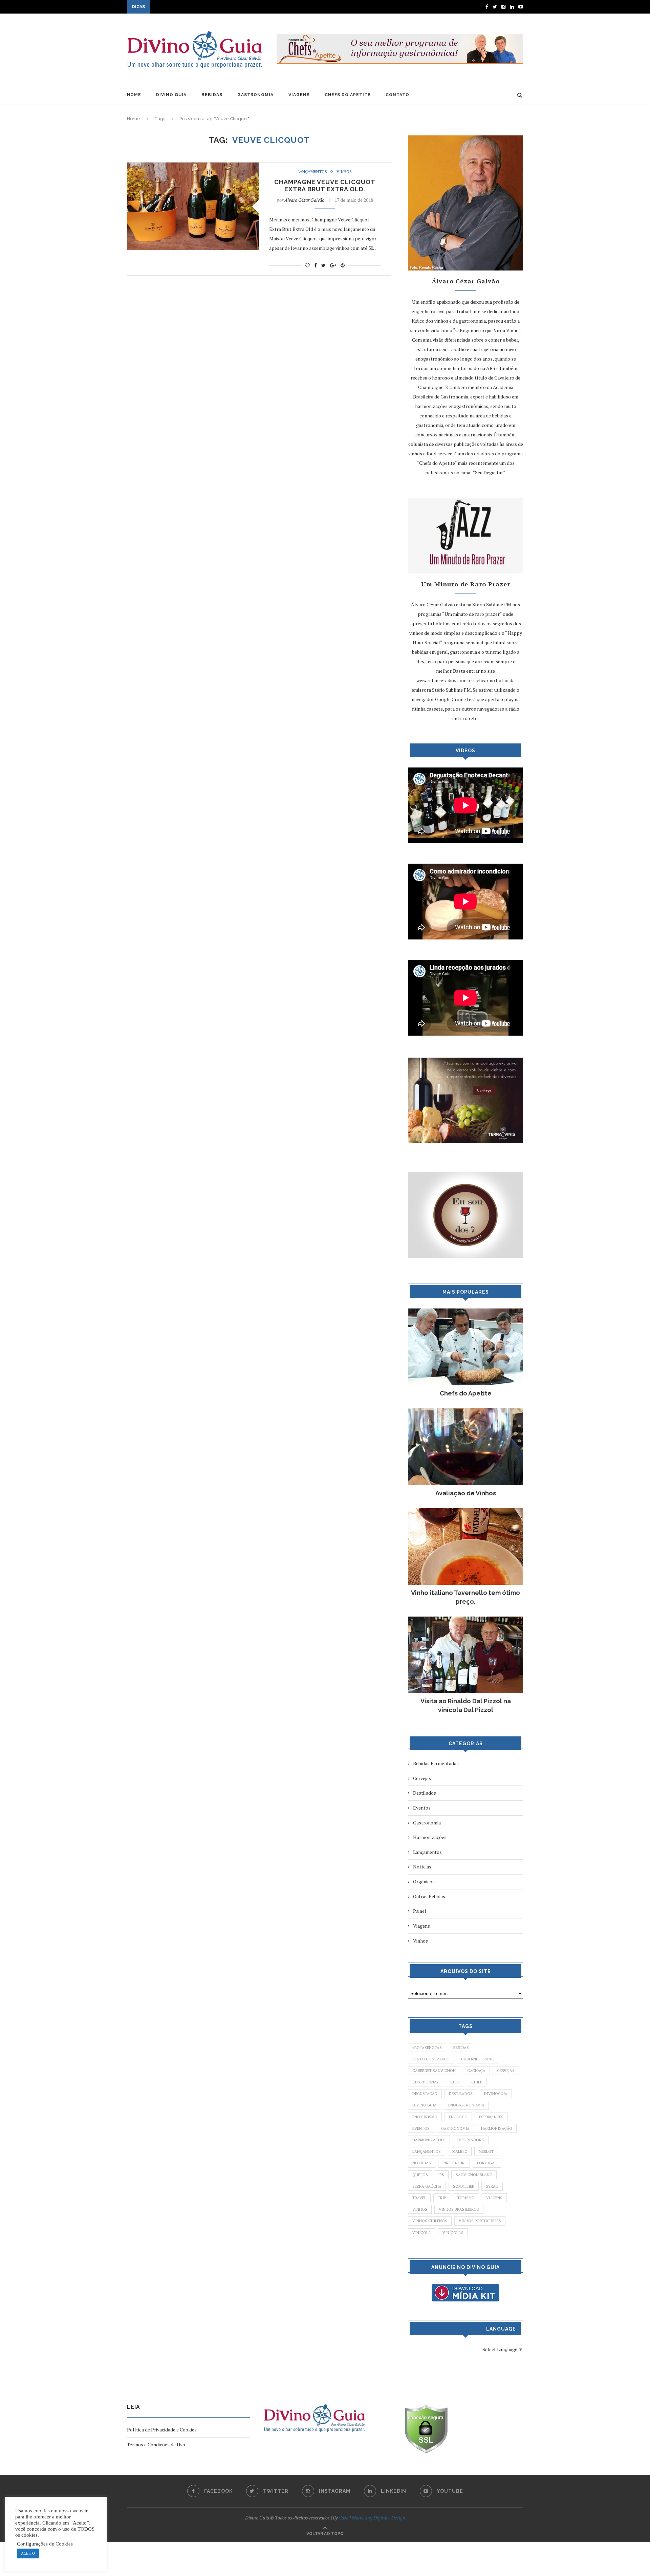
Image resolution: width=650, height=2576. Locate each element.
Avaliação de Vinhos (466, 1493)
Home (134, 119)
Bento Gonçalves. (431, 2059)
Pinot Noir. (454, 2163)
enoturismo (425, 2117)
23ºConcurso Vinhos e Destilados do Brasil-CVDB (203, 7)
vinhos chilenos (430, 2221)
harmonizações (429, 2140)
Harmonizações (430, 1837)
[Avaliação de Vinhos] (465, 1412)
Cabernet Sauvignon (434, 2071)
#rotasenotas (427, 2048)
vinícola (422, 2233)
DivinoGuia (496, 2094)
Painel (420, 1911)
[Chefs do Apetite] (465, 1312)
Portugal (487, 2163)
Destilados (425, 1793)
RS (442, 2175)
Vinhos (344, 172)
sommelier (464, 2186)
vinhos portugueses (480, 2221)
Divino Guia (425, 2105)
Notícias (422, 1867)
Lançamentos (312, 172)
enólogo (458, 2117)
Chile (477, 2082)
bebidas (461, 2048)
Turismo (466, 2198)
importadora (471, 2140)
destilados (461, 2094)
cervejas (506, 2071)
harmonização (497, 2128)
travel (419, 2198)
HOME (134, 95)
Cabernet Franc (478, 2059)
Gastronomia (427, 1823)
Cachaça (476, 2071)
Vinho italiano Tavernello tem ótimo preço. (465, 1597)
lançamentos (427, 2151)
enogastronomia (466, 2105)
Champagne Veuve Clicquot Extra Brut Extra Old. (325, 186)
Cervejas (422, 1778)
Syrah (492, 2186)
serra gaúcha (427, 2186)
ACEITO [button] (28, 2553)
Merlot (486, 2151)
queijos (420, 2175)
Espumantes (491, 2117)
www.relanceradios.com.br (444, 680)
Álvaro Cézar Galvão (304, 200)
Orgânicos (424, 1881)
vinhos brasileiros (459, 2209)
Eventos (422, 1808)
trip (442, 2198)
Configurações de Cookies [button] (45, 2544)
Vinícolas (453, 2233)
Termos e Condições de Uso (156, 2444)
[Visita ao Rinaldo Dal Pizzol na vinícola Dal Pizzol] (465, 1620)
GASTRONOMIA (255, 95)
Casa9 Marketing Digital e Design (372, 2518)
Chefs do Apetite (466, 1393)
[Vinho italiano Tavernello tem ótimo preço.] (465, 1511)
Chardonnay (426, 2082)
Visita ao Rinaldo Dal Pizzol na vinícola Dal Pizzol (466, 1705)
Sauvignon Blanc (474, 2175)
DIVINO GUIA (171, 95)
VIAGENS (299, 95)
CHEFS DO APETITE (348, 95)
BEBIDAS (212, 95)
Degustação (425, 2094)
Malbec (460, 2151)
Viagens (421, 1926)
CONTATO (397, 95)
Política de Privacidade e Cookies (162, 2430)
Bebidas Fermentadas (436, 1763)
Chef (455, 2082)
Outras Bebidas (429, 1896)
